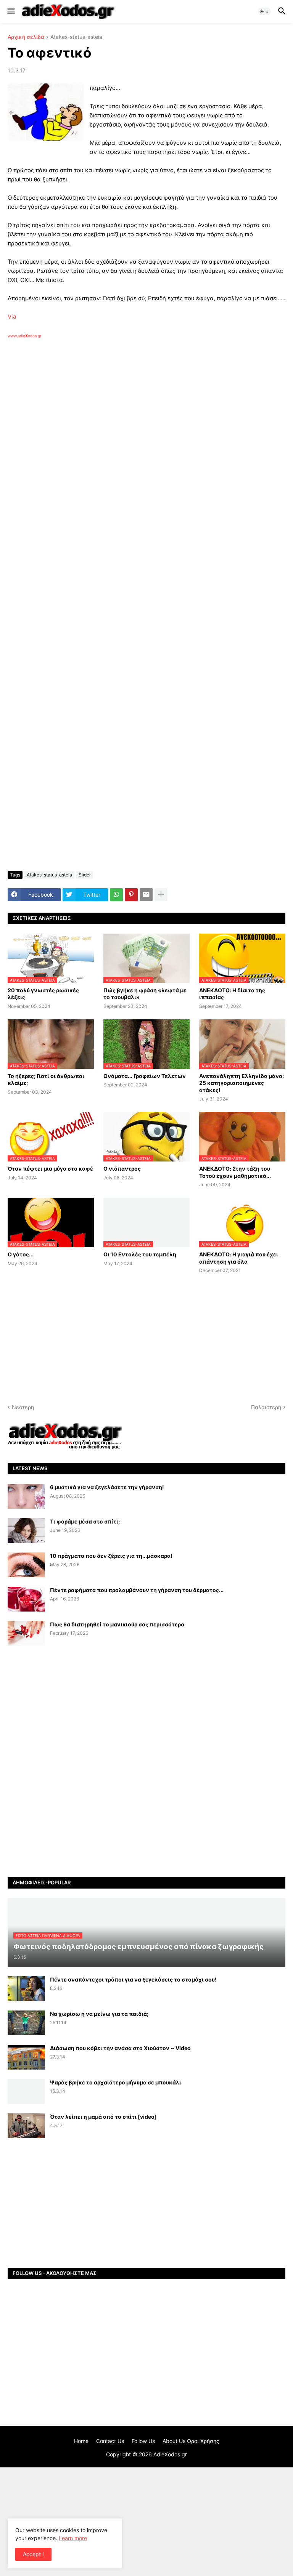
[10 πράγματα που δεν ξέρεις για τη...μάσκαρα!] (26, 1565)
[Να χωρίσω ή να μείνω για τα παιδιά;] (26, 2023)
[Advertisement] (130, 426)
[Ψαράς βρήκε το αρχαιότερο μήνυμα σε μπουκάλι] (26, 2091)
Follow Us (143, 2441)
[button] (10, 11)
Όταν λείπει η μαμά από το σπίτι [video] (103, 2117)
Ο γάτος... (21, 1254)
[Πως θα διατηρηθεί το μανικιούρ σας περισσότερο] (26, 1633)
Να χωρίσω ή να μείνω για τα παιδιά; (99, 2014)
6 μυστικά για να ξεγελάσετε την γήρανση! (107, 1487)
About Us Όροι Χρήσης (191, 2441)
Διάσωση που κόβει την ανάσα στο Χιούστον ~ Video (120, 2048)
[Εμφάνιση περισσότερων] (161, 895)
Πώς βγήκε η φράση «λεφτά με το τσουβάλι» (145, 994)
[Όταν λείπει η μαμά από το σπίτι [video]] (26, 2126)
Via (12, 316)
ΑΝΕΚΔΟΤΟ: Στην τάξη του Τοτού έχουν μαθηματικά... (235, 1172)
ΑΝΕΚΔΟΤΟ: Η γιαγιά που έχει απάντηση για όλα (239, 1258)
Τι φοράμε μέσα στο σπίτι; (85, 1521)
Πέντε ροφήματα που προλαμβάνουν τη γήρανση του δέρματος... (137, 1590)
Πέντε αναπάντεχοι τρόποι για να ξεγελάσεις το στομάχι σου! (133, 1979)
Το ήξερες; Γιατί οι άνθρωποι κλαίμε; (46, 1079)
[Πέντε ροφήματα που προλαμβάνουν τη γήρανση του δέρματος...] (26, 1599)
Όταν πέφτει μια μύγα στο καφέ (50, 1169)
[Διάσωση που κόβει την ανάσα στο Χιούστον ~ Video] (26, 2057)
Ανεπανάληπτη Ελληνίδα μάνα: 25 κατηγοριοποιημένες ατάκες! (241, 1083)
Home (81, 2441)
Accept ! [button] (33, 2554)
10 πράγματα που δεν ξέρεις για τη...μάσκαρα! (111, 1556)
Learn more (73, 2538)
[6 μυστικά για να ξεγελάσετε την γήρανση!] (26, 1496)
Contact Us (110, 2441)
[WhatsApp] (116, 895)
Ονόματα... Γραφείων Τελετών (145, 1076)
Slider (85, 875)
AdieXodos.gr (170, 2454)
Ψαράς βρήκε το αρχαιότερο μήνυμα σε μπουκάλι (116, 2082)
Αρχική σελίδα (26, 37)
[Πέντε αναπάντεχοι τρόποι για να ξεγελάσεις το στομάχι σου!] (26, 1989)
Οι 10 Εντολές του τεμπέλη (140, 1254)
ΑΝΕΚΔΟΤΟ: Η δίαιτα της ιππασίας (232, 994)
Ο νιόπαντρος (122, 1169)
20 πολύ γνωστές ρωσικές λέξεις (43, 994)
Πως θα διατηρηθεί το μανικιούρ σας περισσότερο (117, 1624)
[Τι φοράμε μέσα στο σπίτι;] (26, 1531)
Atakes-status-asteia (76, 37)
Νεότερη (23, 1407)
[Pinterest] (131, 895)
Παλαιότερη (266, 1407)
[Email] (146, 895)
